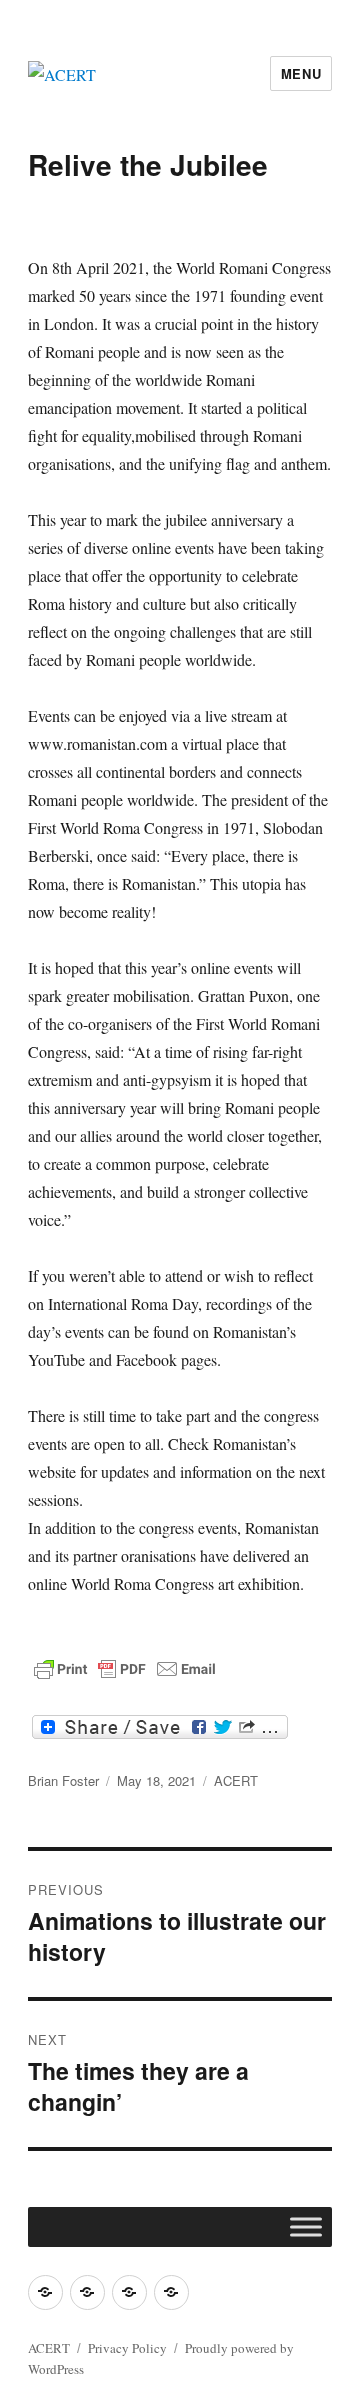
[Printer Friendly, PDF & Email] (125, 1669)
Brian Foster (63, 1780)
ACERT (236, 1780)
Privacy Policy (127, 2348)
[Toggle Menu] (306, 2226)
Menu (301, 73)
